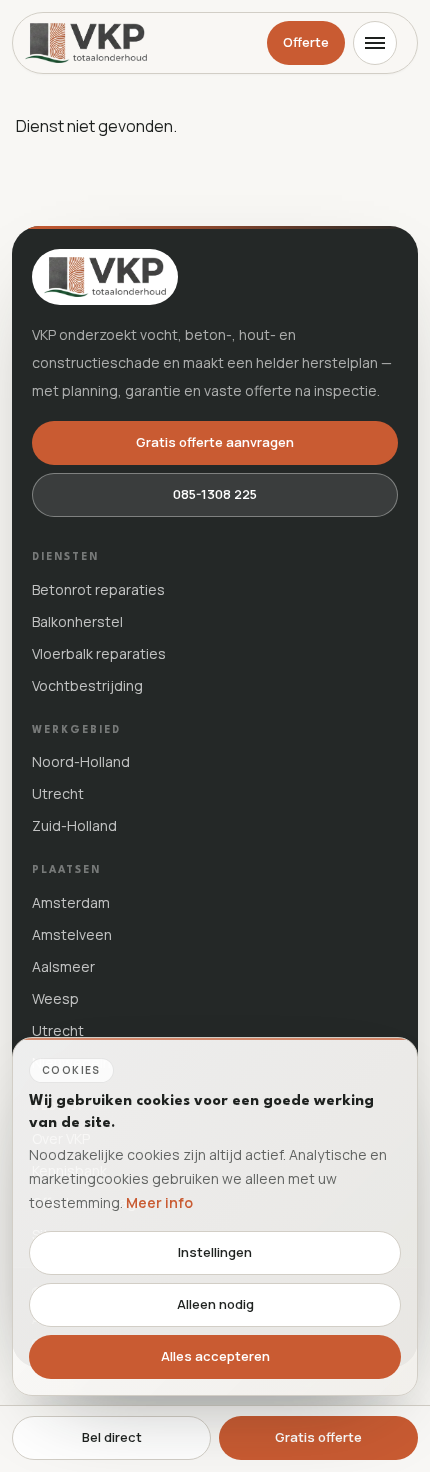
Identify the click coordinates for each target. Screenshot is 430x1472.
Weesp (55, 998)
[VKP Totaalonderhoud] (86, 43)
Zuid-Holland (74, 825)
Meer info (159, 1202)
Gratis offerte (318, 1437)
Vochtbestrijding (87, 685)
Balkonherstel (77, 621)
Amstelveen (72, 934)
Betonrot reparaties (98, 589)
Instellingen (215, 1252)
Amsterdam (71, 902)
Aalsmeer (63, 966)
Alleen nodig (215, 1304)
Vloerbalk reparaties (99, 653)
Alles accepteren (215, 1356)
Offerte (306, 42)
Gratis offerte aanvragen (215, 442)
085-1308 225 (215, 494)
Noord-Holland (81, 761)
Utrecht (58, 793)
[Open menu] (375, 43)
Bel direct (112, 1437)
